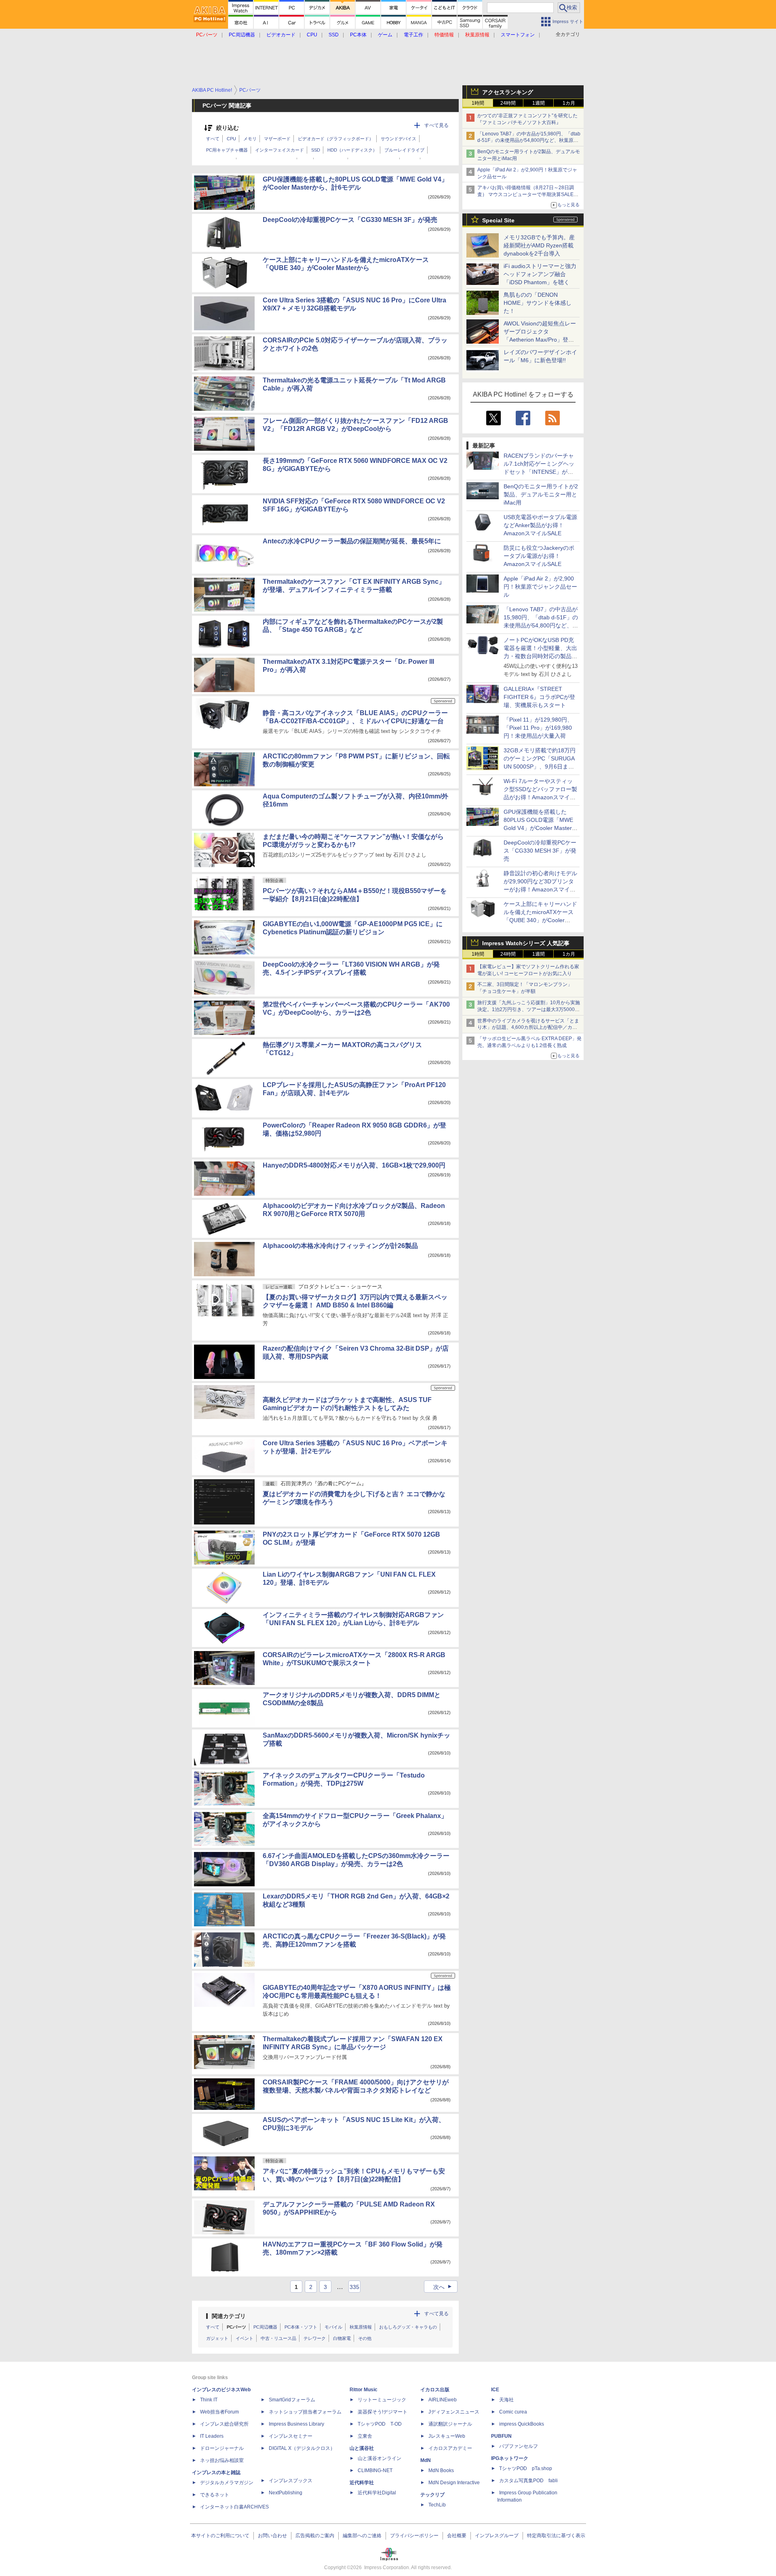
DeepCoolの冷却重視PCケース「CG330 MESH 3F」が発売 (540, 851)
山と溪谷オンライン (380, 2458)
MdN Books (441, 2470)
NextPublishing (286, 2493)
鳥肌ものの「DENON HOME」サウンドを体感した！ (538, 303)
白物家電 (342, 2338)
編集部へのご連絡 (362, 2536)
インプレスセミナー (291, 2436)
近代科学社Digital (377, 2493)
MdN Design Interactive (454, 2483)
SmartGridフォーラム (292, 2400)
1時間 (478, 103)
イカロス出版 (435, 2390)
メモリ (250, 139)
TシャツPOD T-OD (380, 2424)
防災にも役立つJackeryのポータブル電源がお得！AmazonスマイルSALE (539, 556)
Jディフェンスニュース (454, 2412)
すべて (213, 139)
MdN (426, 2460)
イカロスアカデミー (450, 2448)
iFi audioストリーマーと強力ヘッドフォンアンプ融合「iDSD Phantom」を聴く (540, 274)
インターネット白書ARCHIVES (234, 2507)
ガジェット (217, 2338)
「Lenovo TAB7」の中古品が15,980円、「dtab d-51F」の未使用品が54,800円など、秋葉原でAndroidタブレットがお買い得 (529, 141)
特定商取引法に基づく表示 (556, 2536)
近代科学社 (362, 2483)
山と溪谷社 (362, 2448)
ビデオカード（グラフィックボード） (336, 139)
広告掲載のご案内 (315, 2536)
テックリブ (432, 2495)
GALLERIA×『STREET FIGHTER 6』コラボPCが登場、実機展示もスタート (539, 697)
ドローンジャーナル (222, 2448)
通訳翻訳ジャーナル (450, 2424)
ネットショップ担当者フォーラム (305, 2412)
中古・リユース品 (278, 2338)
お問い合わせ (272, 2536)
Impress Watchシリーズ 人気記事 (526, 943)
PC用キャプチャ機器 (227, 150)
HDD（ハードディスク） (352, 150)
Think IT (209, 2400)
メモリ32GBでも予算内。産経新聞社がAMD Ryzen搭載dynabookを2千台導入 (539, 245)
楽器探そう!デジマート (383, 2412)
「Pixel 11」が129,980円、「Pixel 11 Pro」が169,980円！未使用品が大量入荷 (538, 728)
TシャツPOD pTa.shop (526, 2468)
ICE (495, 2390)
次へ (444, 2287)
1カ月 (569, 103)
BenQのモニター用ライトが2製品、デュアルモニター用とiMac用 (541, 494)
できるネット (215, 2495)
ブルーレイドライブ (404, 150)
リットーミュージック (382, 2400)
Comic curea (513, 2412)
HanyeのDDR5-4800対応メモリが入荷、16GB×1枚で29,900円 (354, 1165)
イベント (245, 2338)
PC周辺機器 (265, 2327)
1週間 (539, 103)
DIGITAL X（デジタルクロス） (302, 2448)
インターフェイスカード (279, 150)
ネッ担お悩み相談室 (222, 2460)
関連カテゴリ (229, 2316)
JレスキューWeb (447, 2436)
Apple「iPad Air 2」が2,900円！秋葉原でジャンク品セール (540, 587)
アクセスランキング (508, 92)
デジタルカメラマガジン (227, 2483)
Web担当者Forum (219, 2412)
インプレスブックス (291, 2481)
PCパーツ (236, 2327)
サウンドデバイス (399, 139)
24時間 (508, 103)
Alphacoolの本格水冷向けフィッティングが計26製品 (340, 1246)
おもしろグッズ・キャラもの (408, 2327)
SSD (316, 150)
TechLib (437, 2505)
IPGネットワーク (510, 2458)
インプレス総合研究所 (224, 2424)
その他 (365, 2338)
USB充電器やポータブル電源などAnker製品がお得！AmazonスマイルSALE (540, 525)
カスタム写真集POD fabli (528, 2481)
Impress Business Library (296, 2424)
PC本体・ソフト (301, 2327)
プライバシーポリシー (414, 2536)
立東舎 (365, 2436)
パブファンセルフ (519, 2446)
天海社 (506, 2400)
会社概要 (457, 2536)
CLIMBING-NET (375, 2470)
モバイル (333, 2327)
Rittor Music (364, 2390)
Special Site (498, 220)
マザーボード (277, 139)
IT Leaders (212, 2436)
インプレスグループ (497, 2536)
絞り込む (228, 128)
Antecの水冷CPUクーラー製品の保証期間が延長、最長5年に (352, 541)
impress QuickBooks (522, 2424)
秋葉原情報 (361, 2327)
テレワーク (315, 2338)
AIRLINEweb (443, 2400)
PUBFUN (501, 2436)
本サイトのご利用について (220, 2536)
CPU (231, 139)
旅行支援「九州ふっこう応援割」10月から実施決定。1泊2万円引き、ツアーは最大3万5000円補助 (529, 1009)
